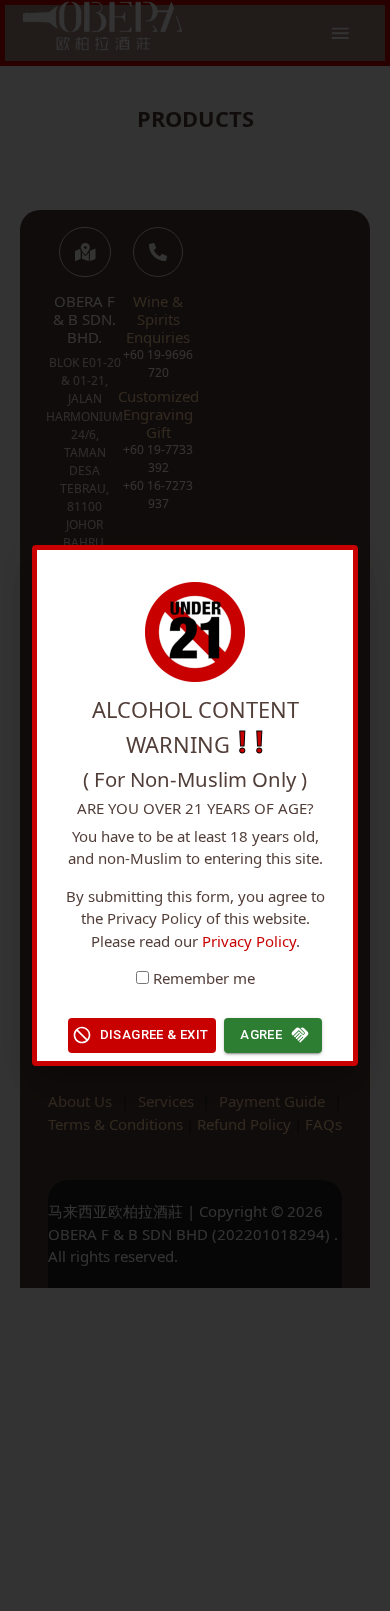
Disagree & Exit (154, 1034)
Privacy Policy (249, 941)
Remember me (204, 978)
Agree (261, 1034)
